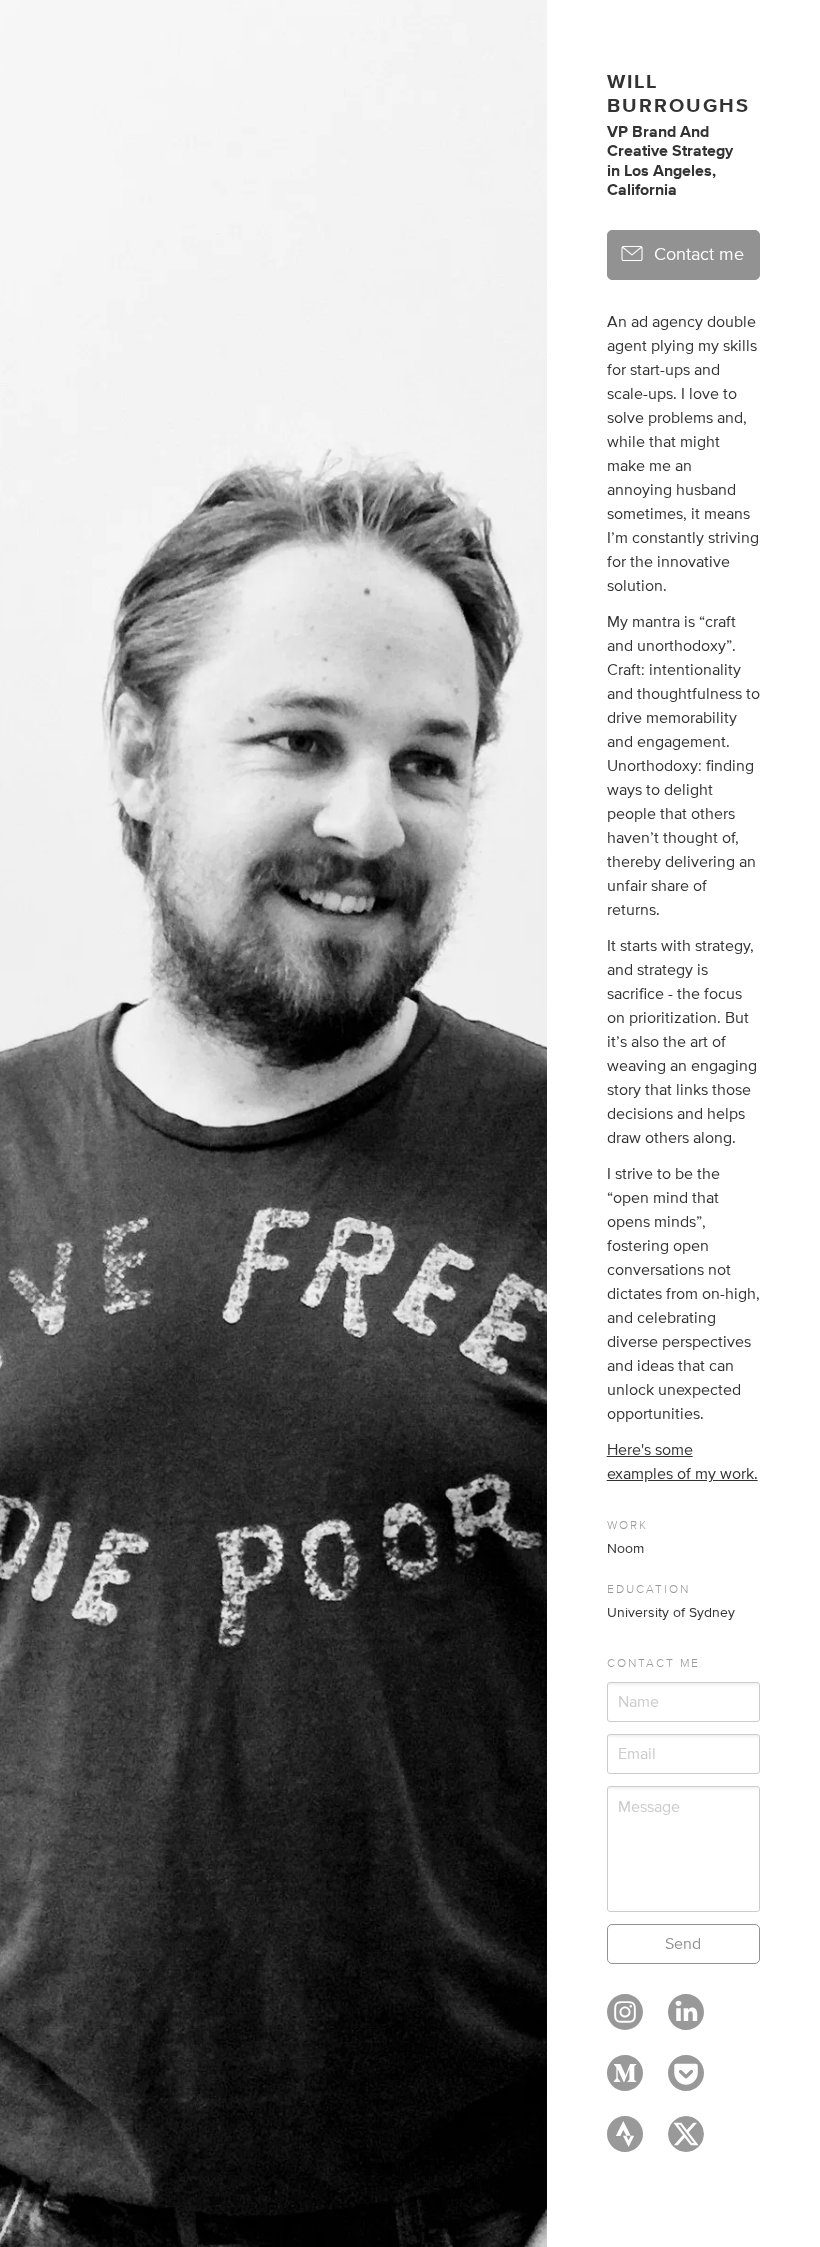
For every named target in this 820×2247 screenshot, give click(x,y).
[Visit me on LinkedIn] (686, 2021)
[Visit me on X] (686, 2143)
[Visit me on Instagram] (625, 2021)
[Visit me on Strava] (625, 2143)
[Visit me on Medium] (625, 2082)
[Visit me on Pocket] (686, 2082)
